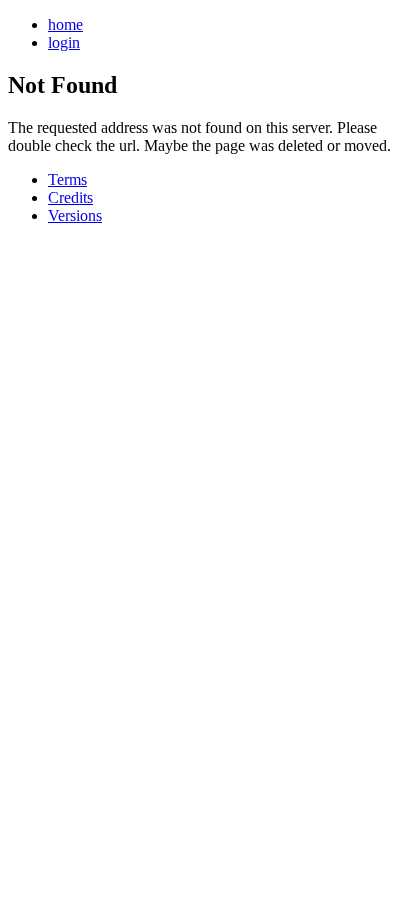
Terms (67, 179)
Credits (70, 197)
